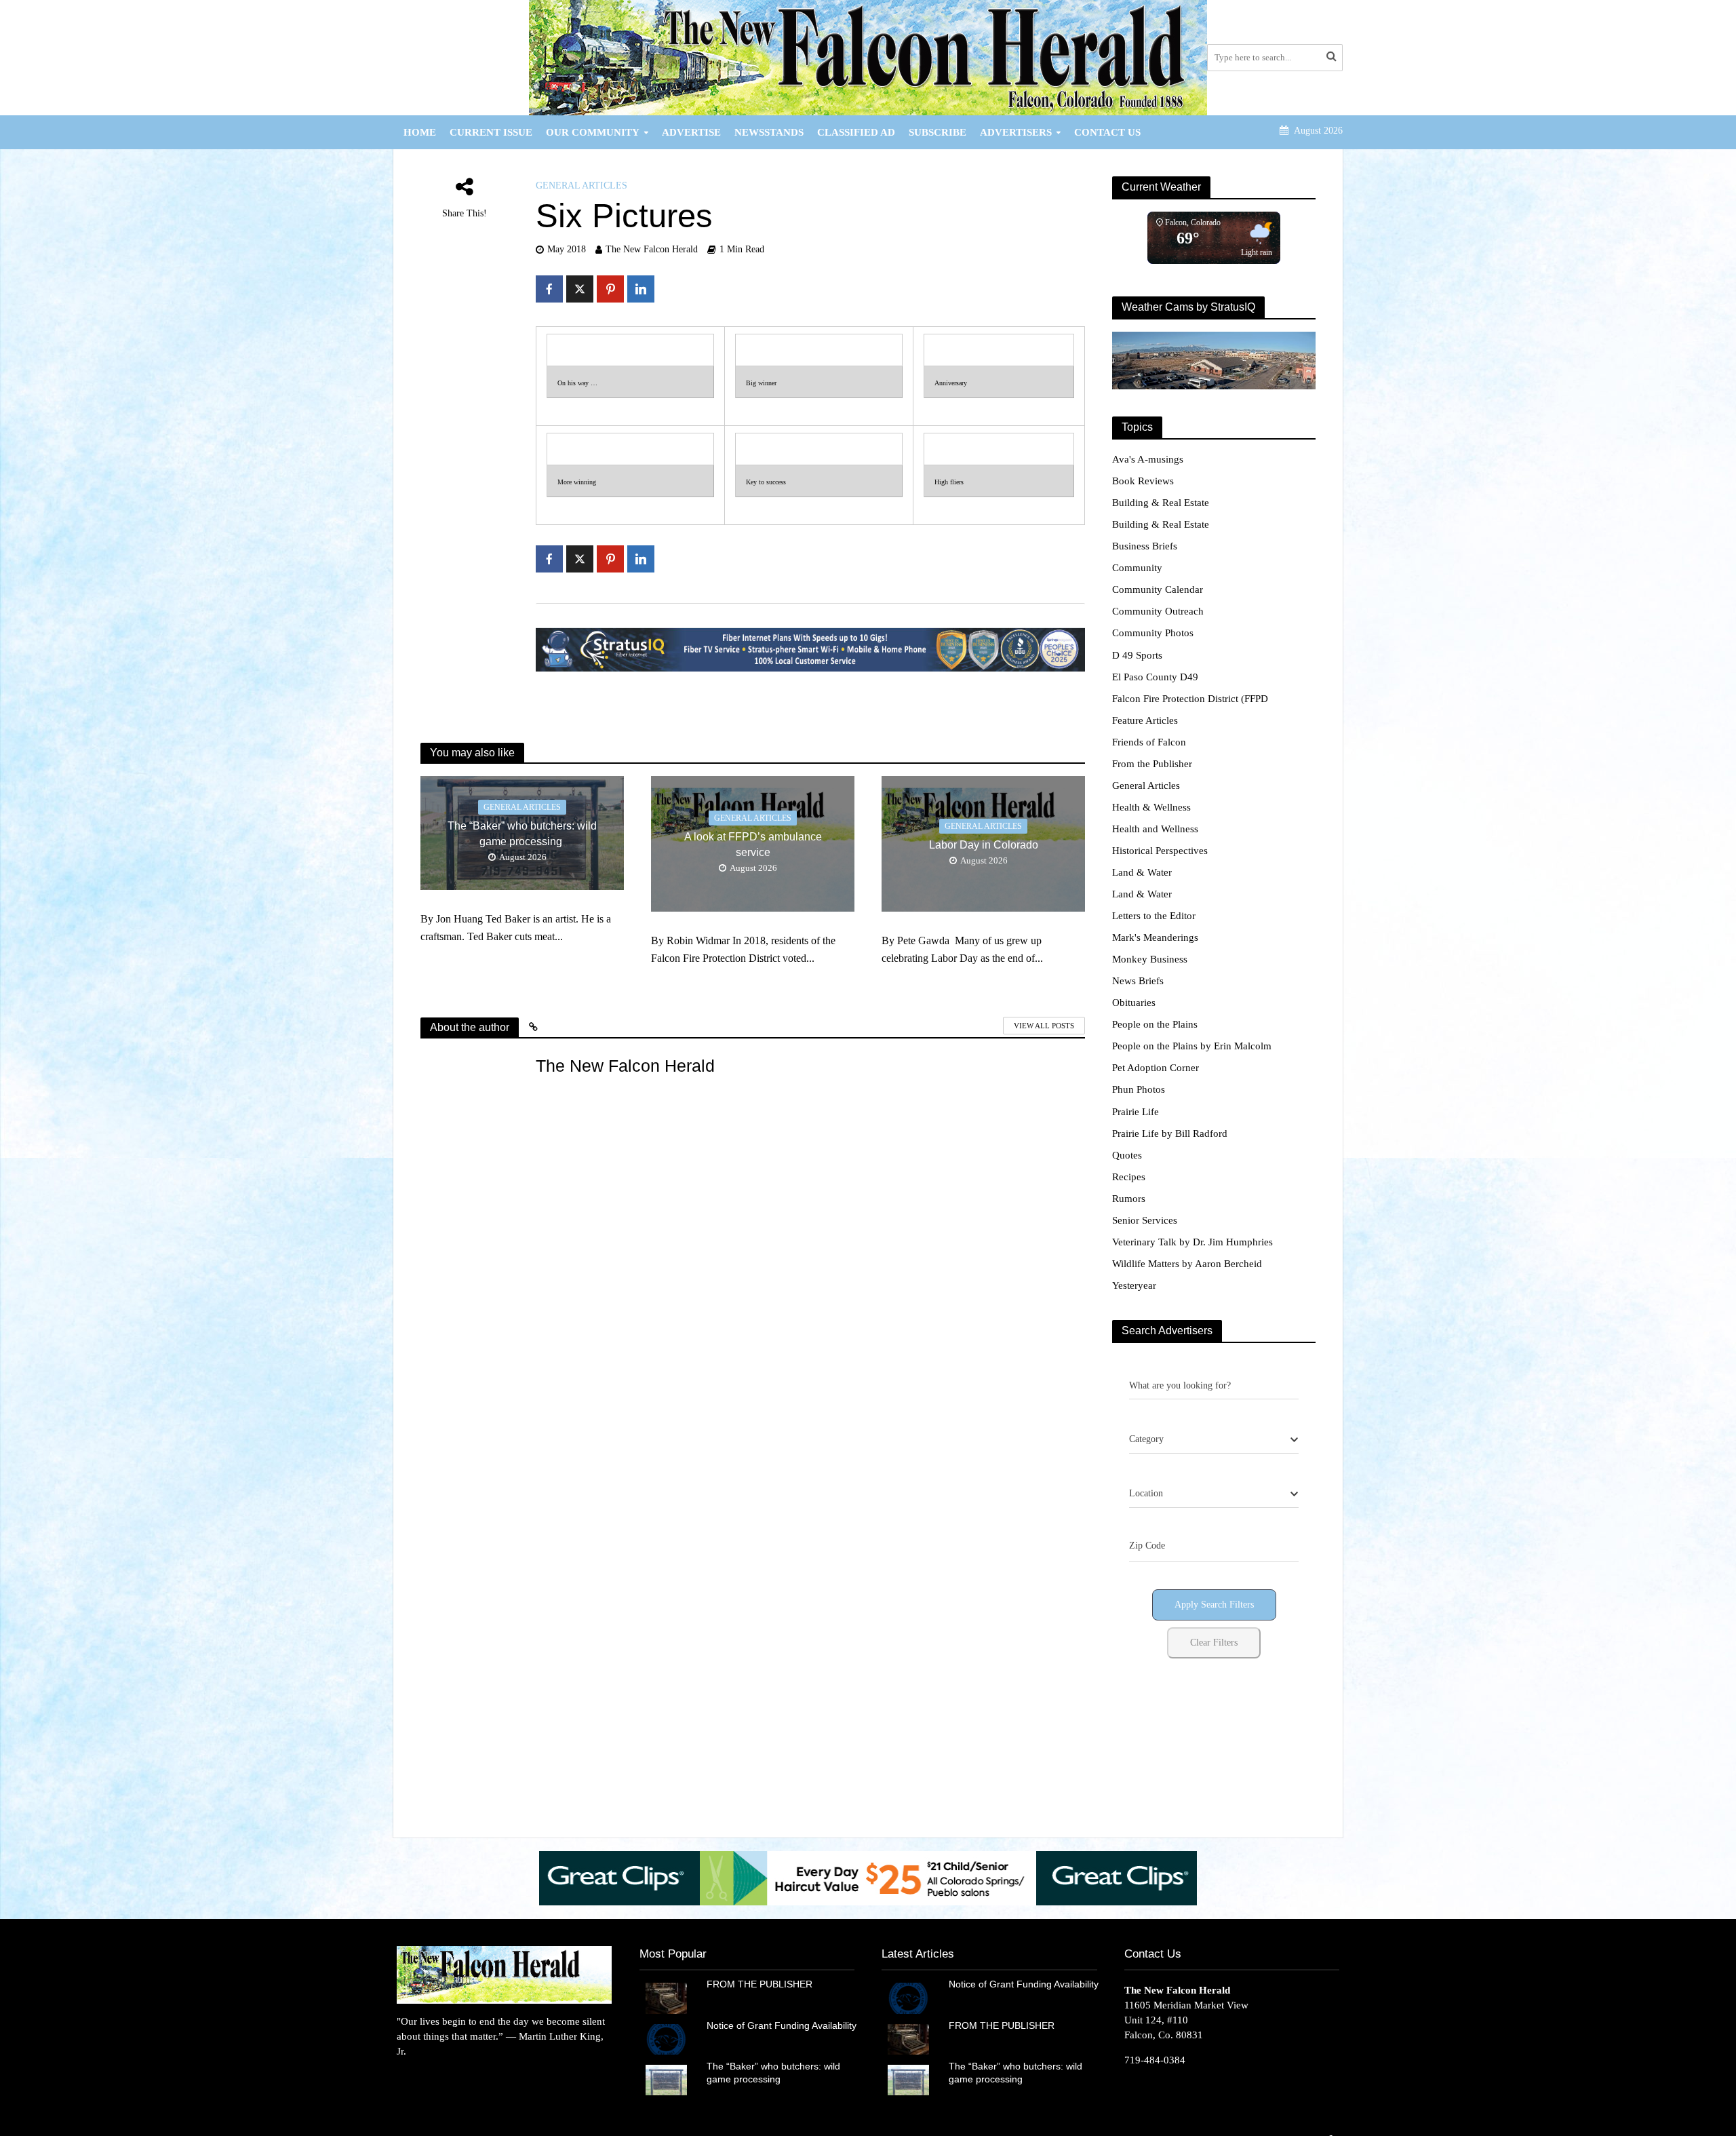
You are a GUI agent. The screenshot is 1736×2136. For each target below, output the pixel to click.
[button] (1179, 1878)
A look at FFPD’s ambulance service (753, 844)
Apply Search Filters (1214, 1605)
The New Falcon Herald (652, 249)
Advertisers (1016, 132)
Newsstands (769, 132)
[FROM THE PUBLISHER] (666, 1997)
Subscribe (938, 132)
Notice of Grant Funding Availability (782, 2025)
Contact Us (1107, 132)
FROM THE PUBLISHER (762, 1984)
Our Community (593, 132)
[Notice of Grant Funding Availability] (666, 2038)
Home (420, 132)
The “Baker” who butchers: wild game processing (522, 834)
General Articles (581, 186)
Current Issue (491, 132)
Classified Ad (856, 132)
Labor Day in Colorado (984, 845)
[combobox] (1214, 1440)
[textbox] (1146, 1439)
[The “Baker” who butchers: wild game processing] (666, 2079)
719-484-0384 (1155, 2060)
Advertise (691, 132)
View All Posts (1044, 1026)
